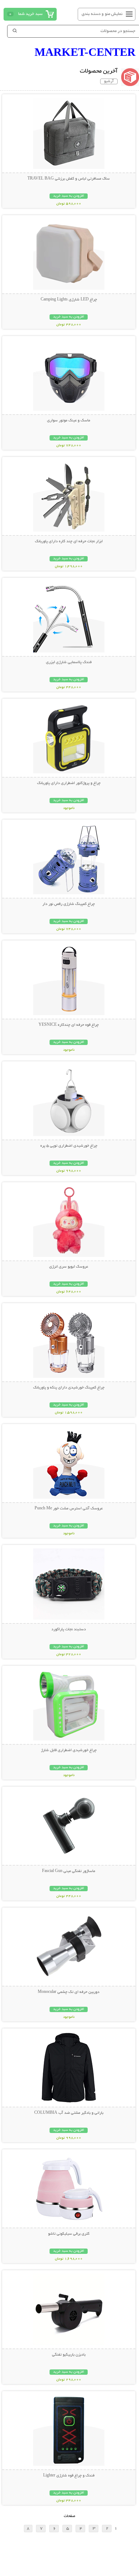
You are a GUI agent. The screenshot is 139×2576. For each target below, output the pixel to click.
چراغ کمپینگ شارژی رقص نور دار (69, 904)
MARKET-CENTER (85, 52)
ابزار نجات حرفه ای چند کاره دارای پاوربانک (69, 542)
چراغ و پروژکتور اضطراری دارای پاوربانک (69, 783)
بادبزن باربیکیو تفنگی (69, 2355)
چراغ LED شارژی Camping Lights (69, 300)
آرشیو (109, 81)
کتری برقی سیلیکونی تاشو (69, 2234)
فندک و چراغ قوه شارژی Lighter (69, 2476)
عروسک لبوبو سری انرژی (69, 1267)
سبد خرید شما (30, 14)
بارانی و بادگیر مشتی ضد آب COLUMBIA (69, 2113)
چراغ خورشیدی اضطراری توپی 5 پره (69, 1146)
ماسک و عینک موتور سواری (69, 421)
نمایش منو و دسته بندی (102, 14)
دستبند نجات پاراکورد (69, 1630)
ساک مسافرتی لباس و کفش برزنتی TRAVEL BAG (69, 179)
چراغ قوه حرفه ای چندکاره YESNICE (69, 1025)
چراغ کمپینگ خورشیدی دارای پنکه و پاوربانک (69, 1388)
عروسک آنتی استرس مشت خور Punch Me (69, 1509)
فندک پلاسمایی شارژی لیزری (69, 662)
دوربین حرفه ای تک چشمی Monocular (69, 1992)
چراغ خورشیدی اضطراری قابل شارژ (69, 1750)
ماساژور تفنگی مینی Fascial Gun (69, 1871)
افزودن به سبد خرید (69, 196)
